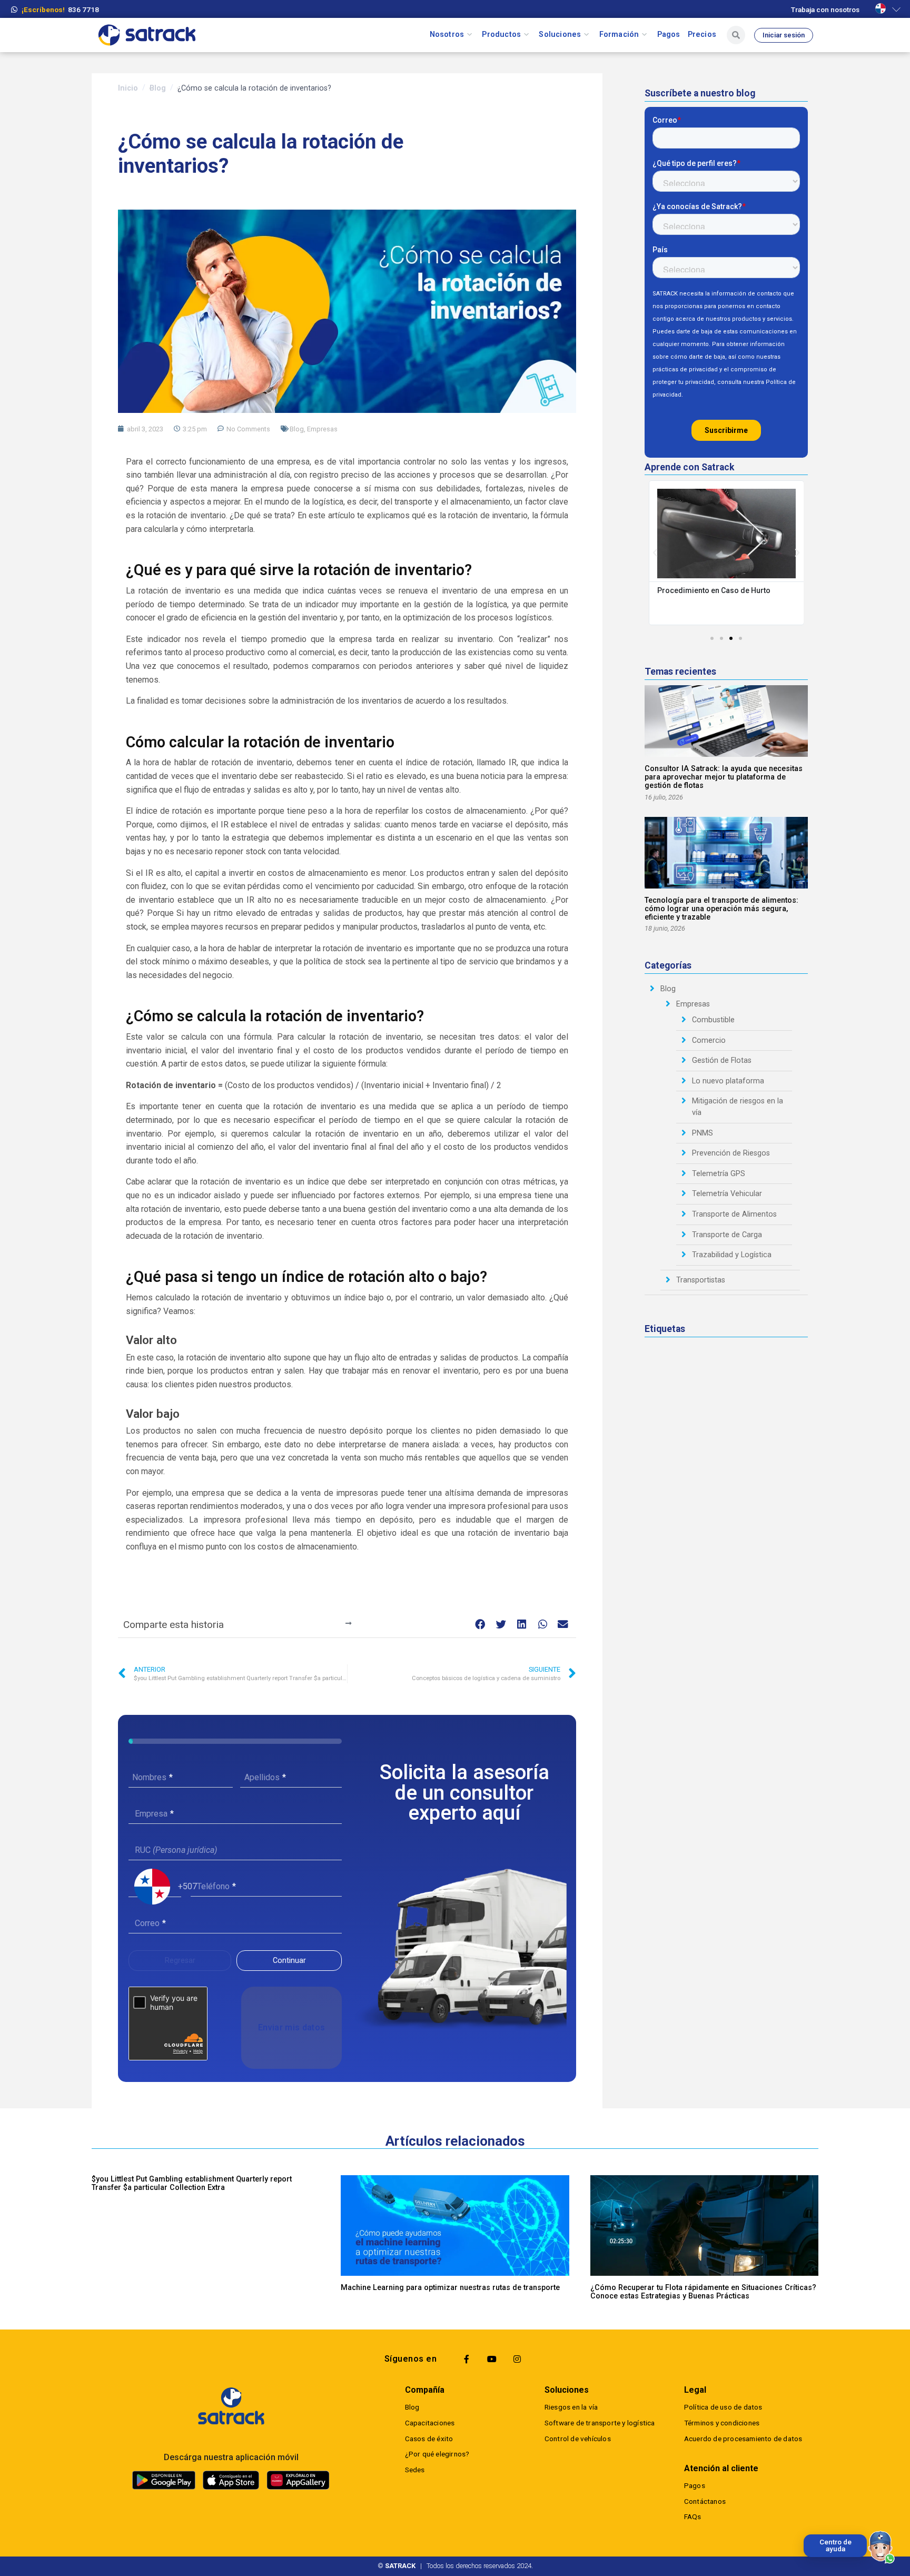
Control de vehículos (578, 2439)
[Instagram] (517, 2359)
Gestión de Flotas (722, 1060)
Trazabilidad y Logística (732, 1255)
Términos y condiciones (722, 2423)
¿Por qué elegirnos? (437, 2454)
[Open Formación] (644, 35)
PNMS (703, 1133)
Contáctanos (705, 2501)
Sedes (415, 2470)
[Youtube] (492, 2359)
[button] (481, 1625)
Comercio (709, 1040)
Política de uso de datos (723, 2407)
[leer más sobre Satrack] (231, 2406)
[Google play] (164, 2480)
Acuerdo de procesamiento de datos (743, 2439)
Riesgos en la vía (571, 2407)
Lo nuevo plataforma (728, 1081)
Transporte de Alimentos (734, 1214)
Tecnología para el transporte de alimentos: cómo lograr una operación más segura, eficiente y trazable (721, 909)
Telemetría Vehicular (727, 1194)
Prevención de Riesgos (731, 1153)
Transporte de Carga (727, 1235)
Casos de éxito (429, 2439)
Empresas (322, 429)
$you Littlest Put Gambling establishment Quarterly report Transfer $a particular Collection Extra (192, 2183)
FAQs (693, 2516)
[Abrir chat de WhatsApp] (882, 2548)
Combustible (713, 1020)
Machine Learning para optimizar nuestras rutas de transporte (450, 2288)
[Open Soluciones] (586, 35)
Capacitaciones (430, 2423)
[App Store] (231, 2480)
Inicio (128, 88)
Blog (158, 88)
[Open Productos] (526, 35)
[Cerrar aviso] (806, 2536)
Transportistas (701, 1280)
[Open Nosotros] (469, 35)
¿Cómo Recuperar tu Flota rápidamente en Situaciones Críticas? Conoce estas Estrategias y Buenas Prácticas (703, 2292)
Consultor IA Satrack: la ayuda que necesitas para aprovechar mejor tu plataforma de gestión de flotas (724, 777)
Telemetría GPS (719, 1174)
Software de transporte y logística (600, 2423)
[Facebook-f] (467, 2359)
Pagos (695, 2485)
